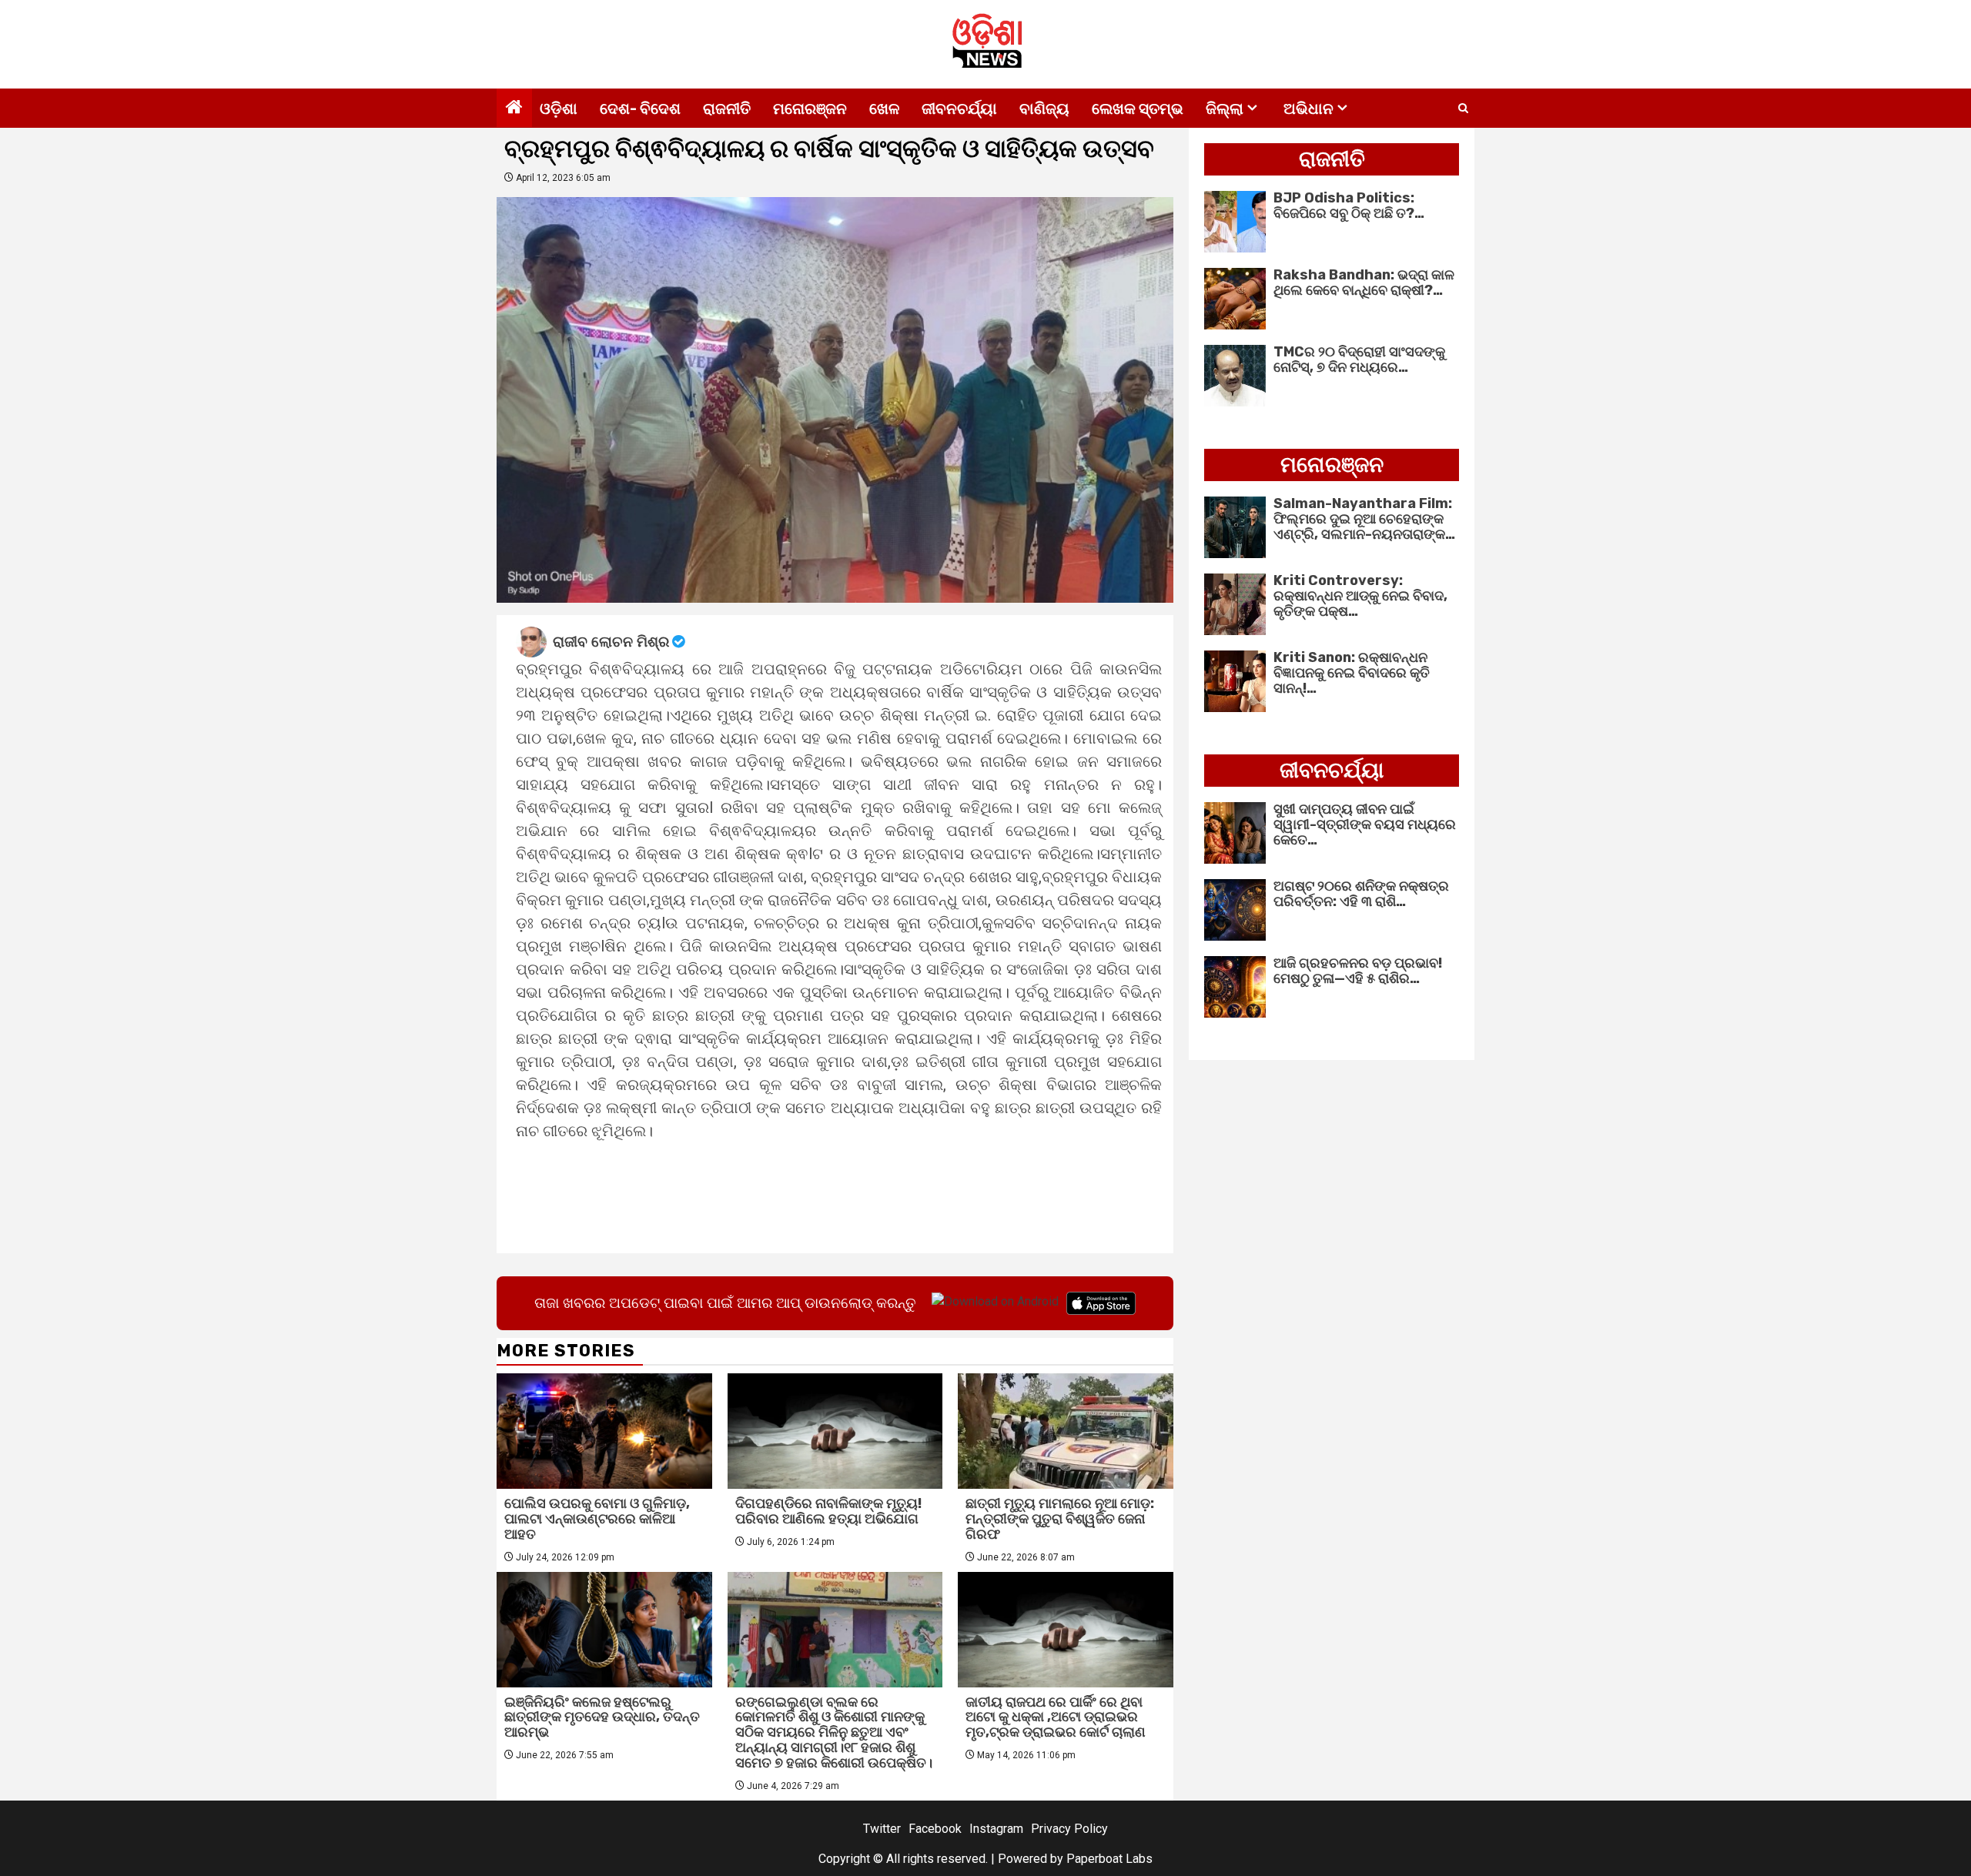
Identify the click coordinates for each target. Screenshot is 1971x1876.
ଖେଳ (884, 109)
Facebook (935, 1829)
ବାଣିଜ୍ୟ (1044, 109)
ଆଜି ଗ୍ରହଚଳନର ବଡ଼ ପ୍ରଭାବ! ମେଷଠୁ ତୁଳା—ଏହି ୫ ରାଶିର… (1358, 971)
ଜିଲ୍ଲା (1225, 109)
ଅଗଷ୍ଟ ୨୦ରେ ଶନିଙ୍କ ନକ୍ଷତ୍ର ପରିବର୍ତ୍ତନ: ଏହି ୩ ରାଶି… (1361, 894)
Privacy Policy (1069, 1829)
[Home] (514, 109)
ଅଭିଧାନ (1308, 109)
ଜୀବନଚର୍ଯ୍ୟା (959, 109)
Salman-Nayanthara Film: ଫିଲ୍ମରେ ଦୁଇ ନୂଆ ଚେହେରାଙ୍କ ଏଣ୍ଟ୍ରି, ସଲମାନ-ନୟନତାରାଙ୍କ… (1364, 519)
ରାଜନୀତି (727, 109)
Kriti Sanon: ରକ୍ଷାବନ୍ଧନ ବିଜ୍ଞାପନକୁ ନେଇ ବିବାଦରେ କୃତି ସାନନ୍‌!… (1352, 673)
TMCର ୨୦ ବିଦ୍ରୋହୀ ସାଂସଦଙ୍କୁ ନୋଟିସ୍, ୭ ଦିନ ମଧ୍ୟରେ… (1359, 359)
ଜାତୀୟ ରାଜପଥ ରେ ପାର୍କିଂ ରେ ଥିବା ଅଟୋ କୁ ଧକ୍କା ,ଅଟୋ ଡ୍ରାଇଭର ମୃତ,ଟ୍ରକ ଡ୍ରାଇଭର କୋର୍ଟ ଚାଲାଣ (1056, 1717)
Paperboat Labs (1109, 1859)
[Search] (1463, 109)
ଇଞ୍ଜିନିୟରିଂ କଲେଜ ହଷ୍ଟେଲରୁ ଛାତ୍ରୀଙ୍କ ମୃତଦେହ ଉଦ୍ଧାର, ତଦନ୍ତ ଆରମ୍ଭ (602, 1717)
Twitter (882, 1829)
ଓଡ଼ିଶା (559, 109)
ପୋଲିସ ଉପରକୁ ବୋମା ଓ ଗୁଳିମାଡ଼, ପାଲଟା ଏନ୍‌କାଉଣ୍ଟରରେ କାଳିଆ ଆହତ (597, 1519)
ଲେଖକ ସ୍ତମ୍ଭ (1138, 109)
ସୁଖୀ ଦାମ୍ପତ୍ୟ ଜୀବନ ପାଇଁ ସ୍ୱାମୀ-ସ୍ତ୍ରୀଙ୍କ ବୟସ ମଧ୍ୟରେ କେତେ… (1365, 824)
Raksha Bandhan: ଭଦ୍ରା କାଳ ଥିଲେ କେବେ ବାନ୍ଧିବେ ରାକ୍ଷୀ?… (1364, 283)
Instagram (996, 1829)
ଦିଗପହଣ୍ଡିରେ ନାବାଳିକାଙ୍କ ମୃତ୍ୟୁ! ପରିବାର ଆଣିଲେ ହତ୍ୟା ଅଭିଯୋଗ (828, 1511)
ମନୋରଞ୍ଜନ (810, 109)
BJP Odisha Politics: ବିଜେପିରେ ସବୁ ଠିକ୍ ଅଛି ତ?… (1349, 206)
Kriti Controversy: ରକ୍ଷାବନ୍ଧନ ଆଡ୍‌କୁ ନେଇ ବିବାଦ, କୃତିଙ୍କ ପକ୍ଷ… (1360, 596)
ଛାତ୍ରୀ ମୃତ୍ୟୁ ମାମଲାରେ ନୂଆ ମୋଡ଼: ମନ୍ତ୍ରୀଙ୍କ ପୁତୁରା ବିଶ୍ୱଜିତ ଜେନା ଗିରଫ (1060, 1519)
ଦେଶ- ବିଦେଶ (640, 109)
